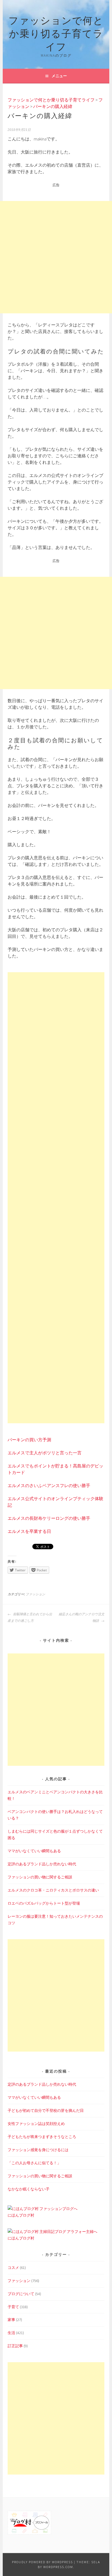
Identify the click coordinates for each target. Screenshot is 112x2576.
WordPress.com (58, 2567)
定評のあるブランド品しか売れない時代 (42, 1864)
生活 (11, 2333)
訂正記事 (15, 2346)
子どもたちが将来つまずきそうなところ (42, 2137)
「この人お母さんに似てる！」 (34, 2163)
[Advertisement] (56, 257)
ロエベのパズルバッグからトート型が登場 (44, 1903)
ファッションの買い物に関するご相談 (40, 1877)
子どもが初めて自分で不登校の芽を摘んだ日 (46, 2110)
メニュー (59, 76)
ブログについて (21, 2294)
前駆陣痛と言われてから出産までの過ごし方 (30, 1617)
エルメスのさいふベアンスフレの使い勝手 (49, 1485)
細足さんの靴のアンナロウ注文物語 (82, 1617)
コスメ (13, 2268)
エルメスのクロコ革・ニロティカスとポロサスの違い (53, 1890)
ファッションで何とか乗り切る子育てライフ (56, 33)
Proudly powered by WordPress (42, 2562)
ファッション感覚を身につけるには (38, 2150)
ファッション (35, 1594)
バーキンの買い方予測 (29, 1440)
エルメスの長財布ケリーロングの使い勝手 (49, 1518)
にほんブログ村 (21, 2215)
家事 (11, 2320)
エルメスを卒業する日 (29, 1531)
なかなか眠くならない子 (29, 2189)
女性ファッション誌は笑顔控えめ (36, 2124)
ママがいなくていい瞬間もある (34, 1851)
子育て (13, 2307)
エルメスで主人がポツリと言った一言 (45, 1453)
